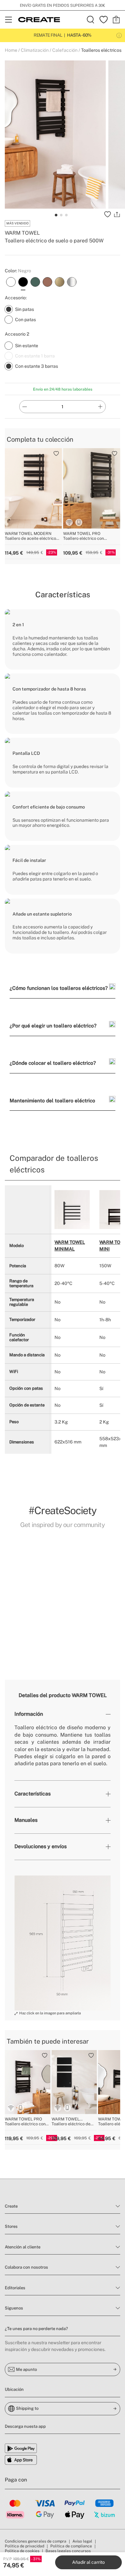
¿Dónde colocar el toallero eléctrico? (53, 1063)
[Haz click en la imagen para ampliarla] (63, 1943)
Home (11, 50)
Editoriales (15, 2288)
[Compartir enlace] (117, 214)
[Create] (39, 20)
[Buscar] (91, 20)
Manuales (26, 1820)
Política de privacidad (25, 2546)
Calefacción (65, 50)
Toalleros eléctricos (101, 50)
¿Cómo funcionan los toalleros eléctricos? (59, 988)
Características (33, 1794)
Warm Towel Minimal (70, 1246)
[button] (11, 1595)
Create (11, 2206)
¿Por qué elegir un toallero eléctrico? (53, 1026)
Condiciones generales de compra (36, 2541)
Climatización (35, 50)
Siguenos (14, 2308)
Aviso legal (82, 2541)
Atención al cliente (23, 2247)
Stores (11, 2226)
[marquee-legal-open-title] (119, 35)
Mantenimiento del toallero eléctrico (52, 1100)
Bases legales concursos (68, 2551)
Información (29, 1714)
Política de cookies (22, 2551)
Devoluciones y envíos (41, 1846)
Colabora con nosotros (26, 2267)
